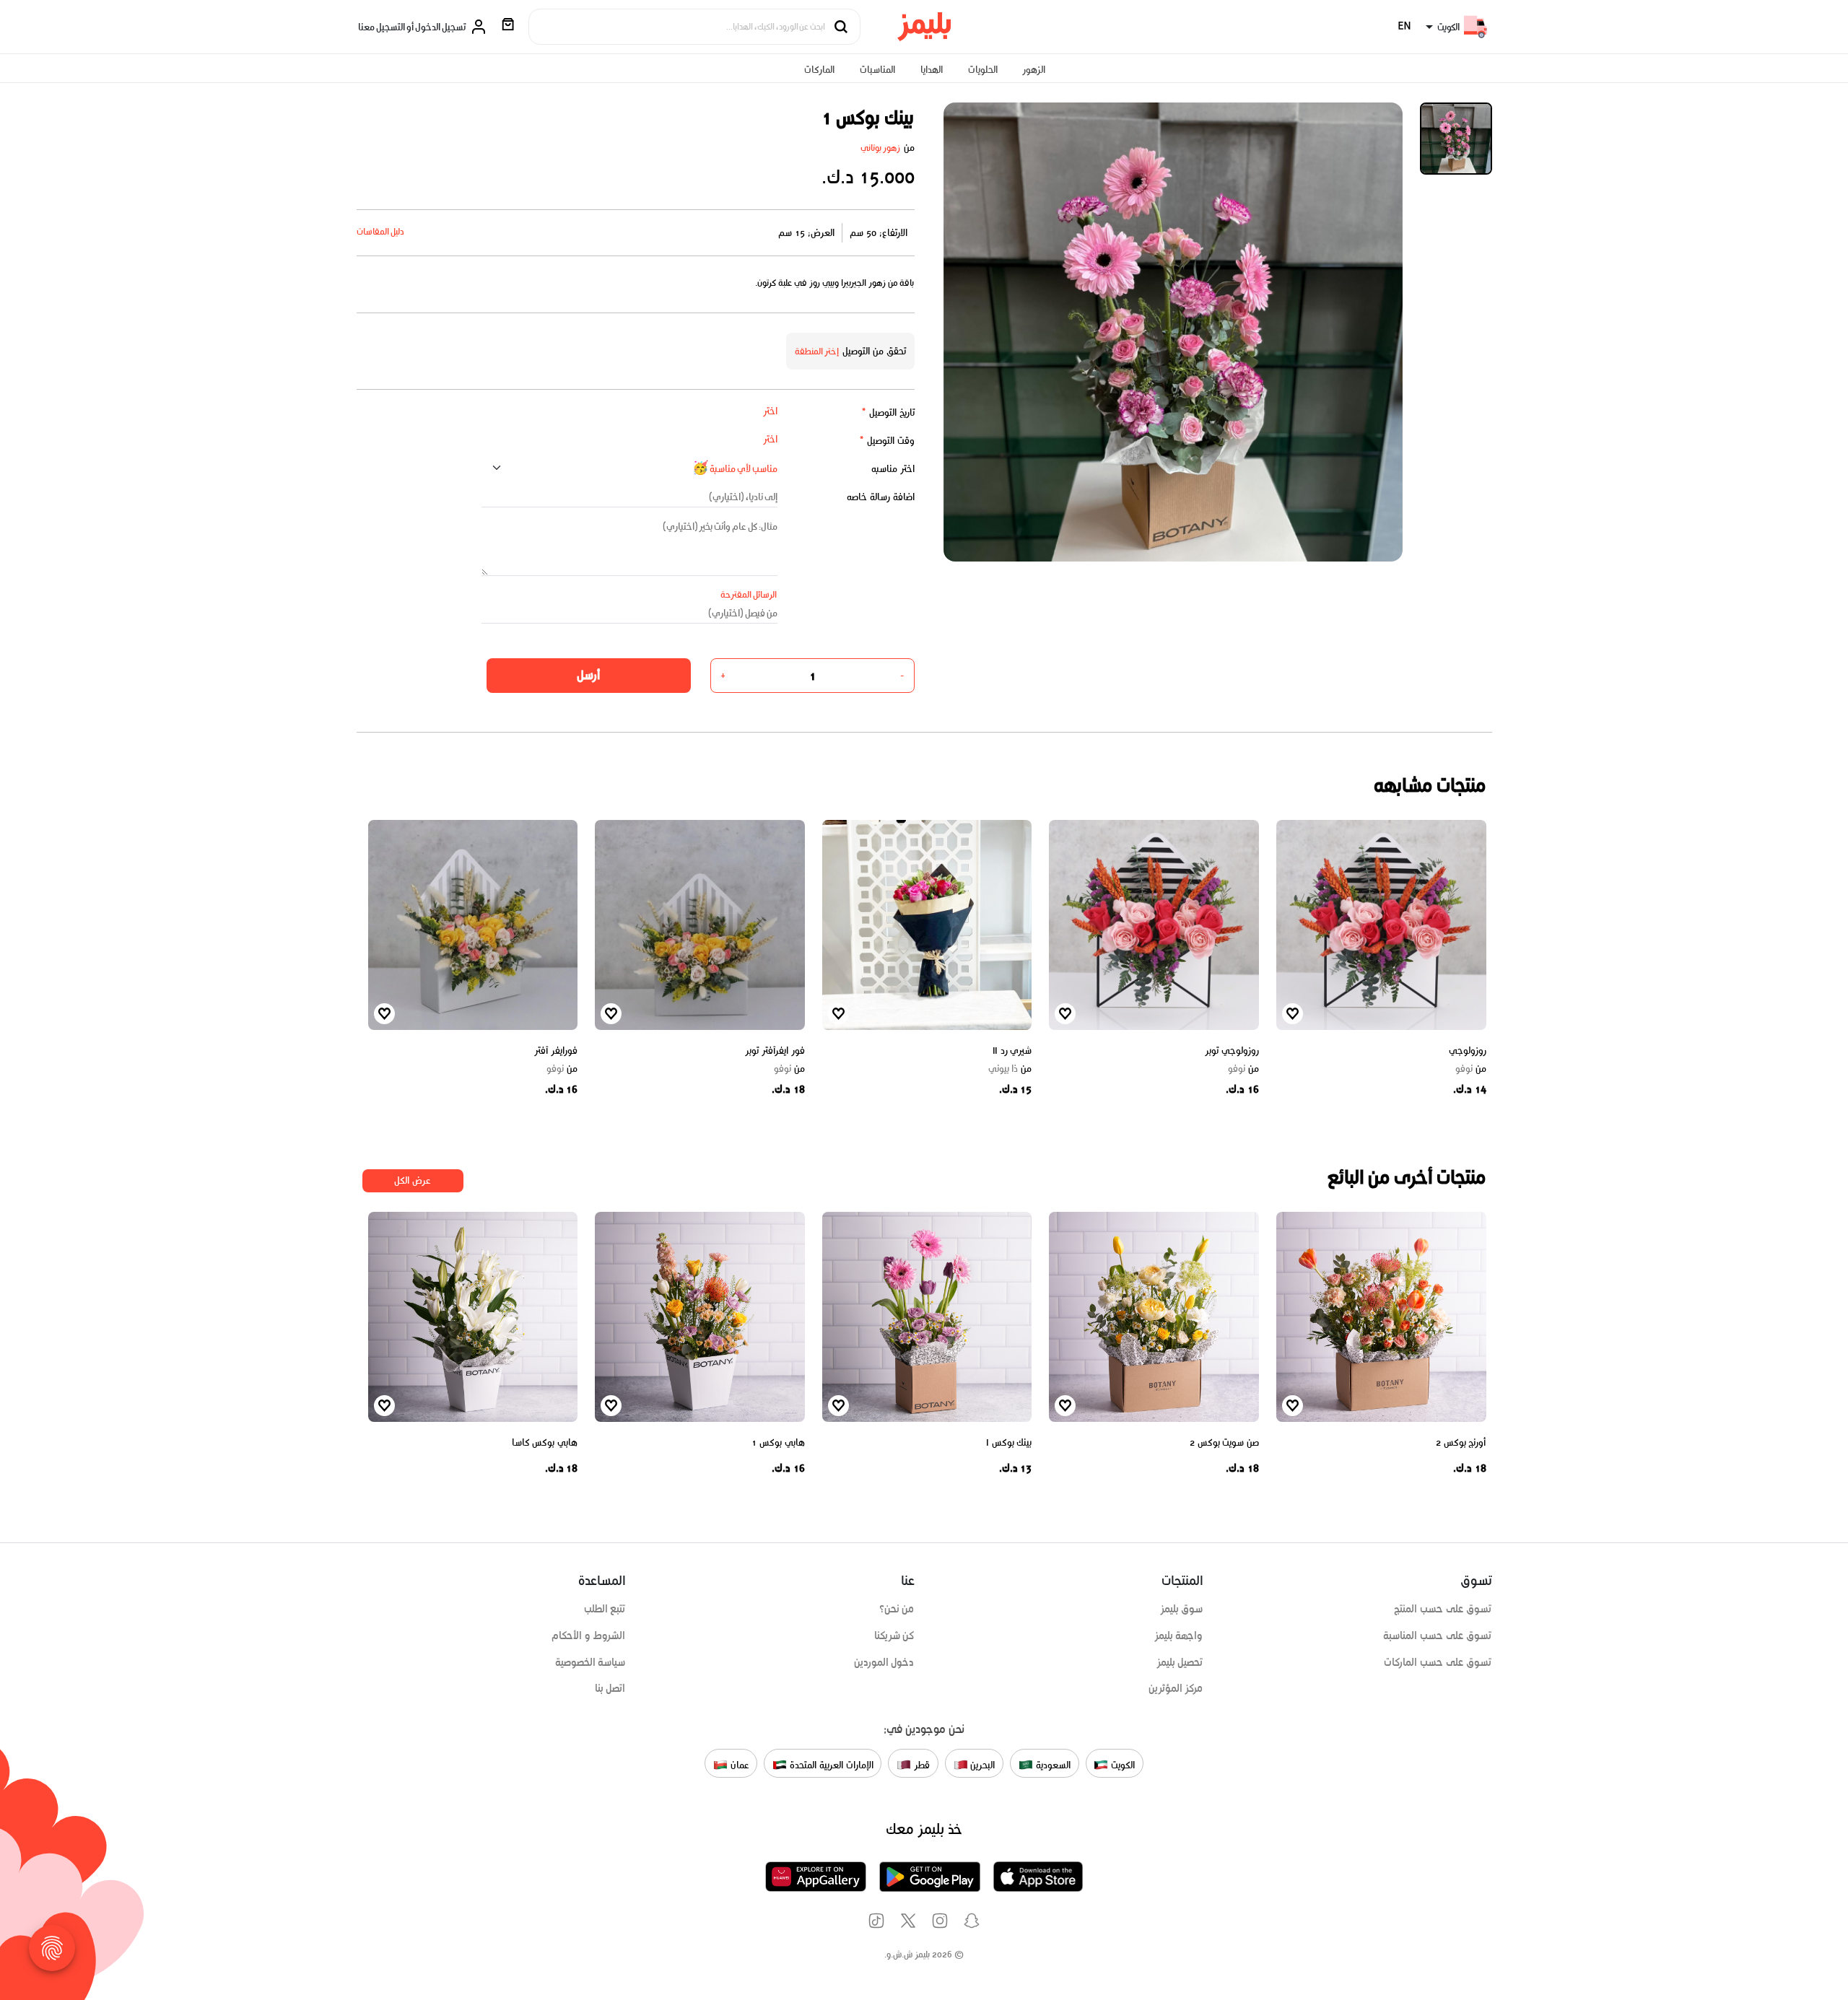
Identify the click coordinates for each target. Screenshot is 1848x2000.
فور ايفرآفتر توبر (775, 1051)
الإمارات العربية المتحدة (830, 1764)
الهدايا (932, 70)
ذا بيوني (1010, 1069)
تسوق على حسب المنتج (1443, 1609)
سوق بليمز (1182, 1609)
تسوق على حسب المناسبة (1437, 1636)
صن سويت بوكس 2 (1224, 1442)
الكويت (1121, 1764)
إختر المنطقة (817, 351)
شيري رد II (1012, 1051)
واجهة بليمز (1179, 1636)
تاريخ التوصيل (888, 412)
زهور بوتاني (881, 148)
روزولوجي (1468, 1051)
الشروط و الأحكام (589, 1636)
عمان (738, 1764)
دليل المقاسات (381, 231)
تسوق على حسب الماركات (1438, 1662)
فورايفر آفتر (556, 1051)
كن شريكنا (894, 1636)
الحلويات (983, 70)
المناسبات (877, 70)
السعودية (1052, 1764)
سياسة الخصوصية (590, 1662)
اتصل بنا (610, 1688)
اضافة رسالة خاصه (881, 497)
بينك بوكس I (1009, 1442)
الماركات (819, 70)
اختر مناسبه (893, 469)
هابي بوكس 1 (778, 1442)
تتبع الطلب (605, 1609)
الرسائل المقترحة (749, 594)
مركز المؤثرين (1176, 1688)
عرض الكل (413, 1180)
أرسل (588, 675)
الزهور (1034, 70)
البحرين (982, 1764)
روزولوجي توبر (1232, 1051)
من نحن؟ (897, 1609)
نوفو (1471, 1069)
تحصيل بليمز (1180, 1662)
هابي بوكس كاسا (545, 1442)
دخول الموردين (884, 1662)
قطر (920, 1764)
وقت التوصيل (887, 441)
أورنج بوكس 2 (1461, 1442)
